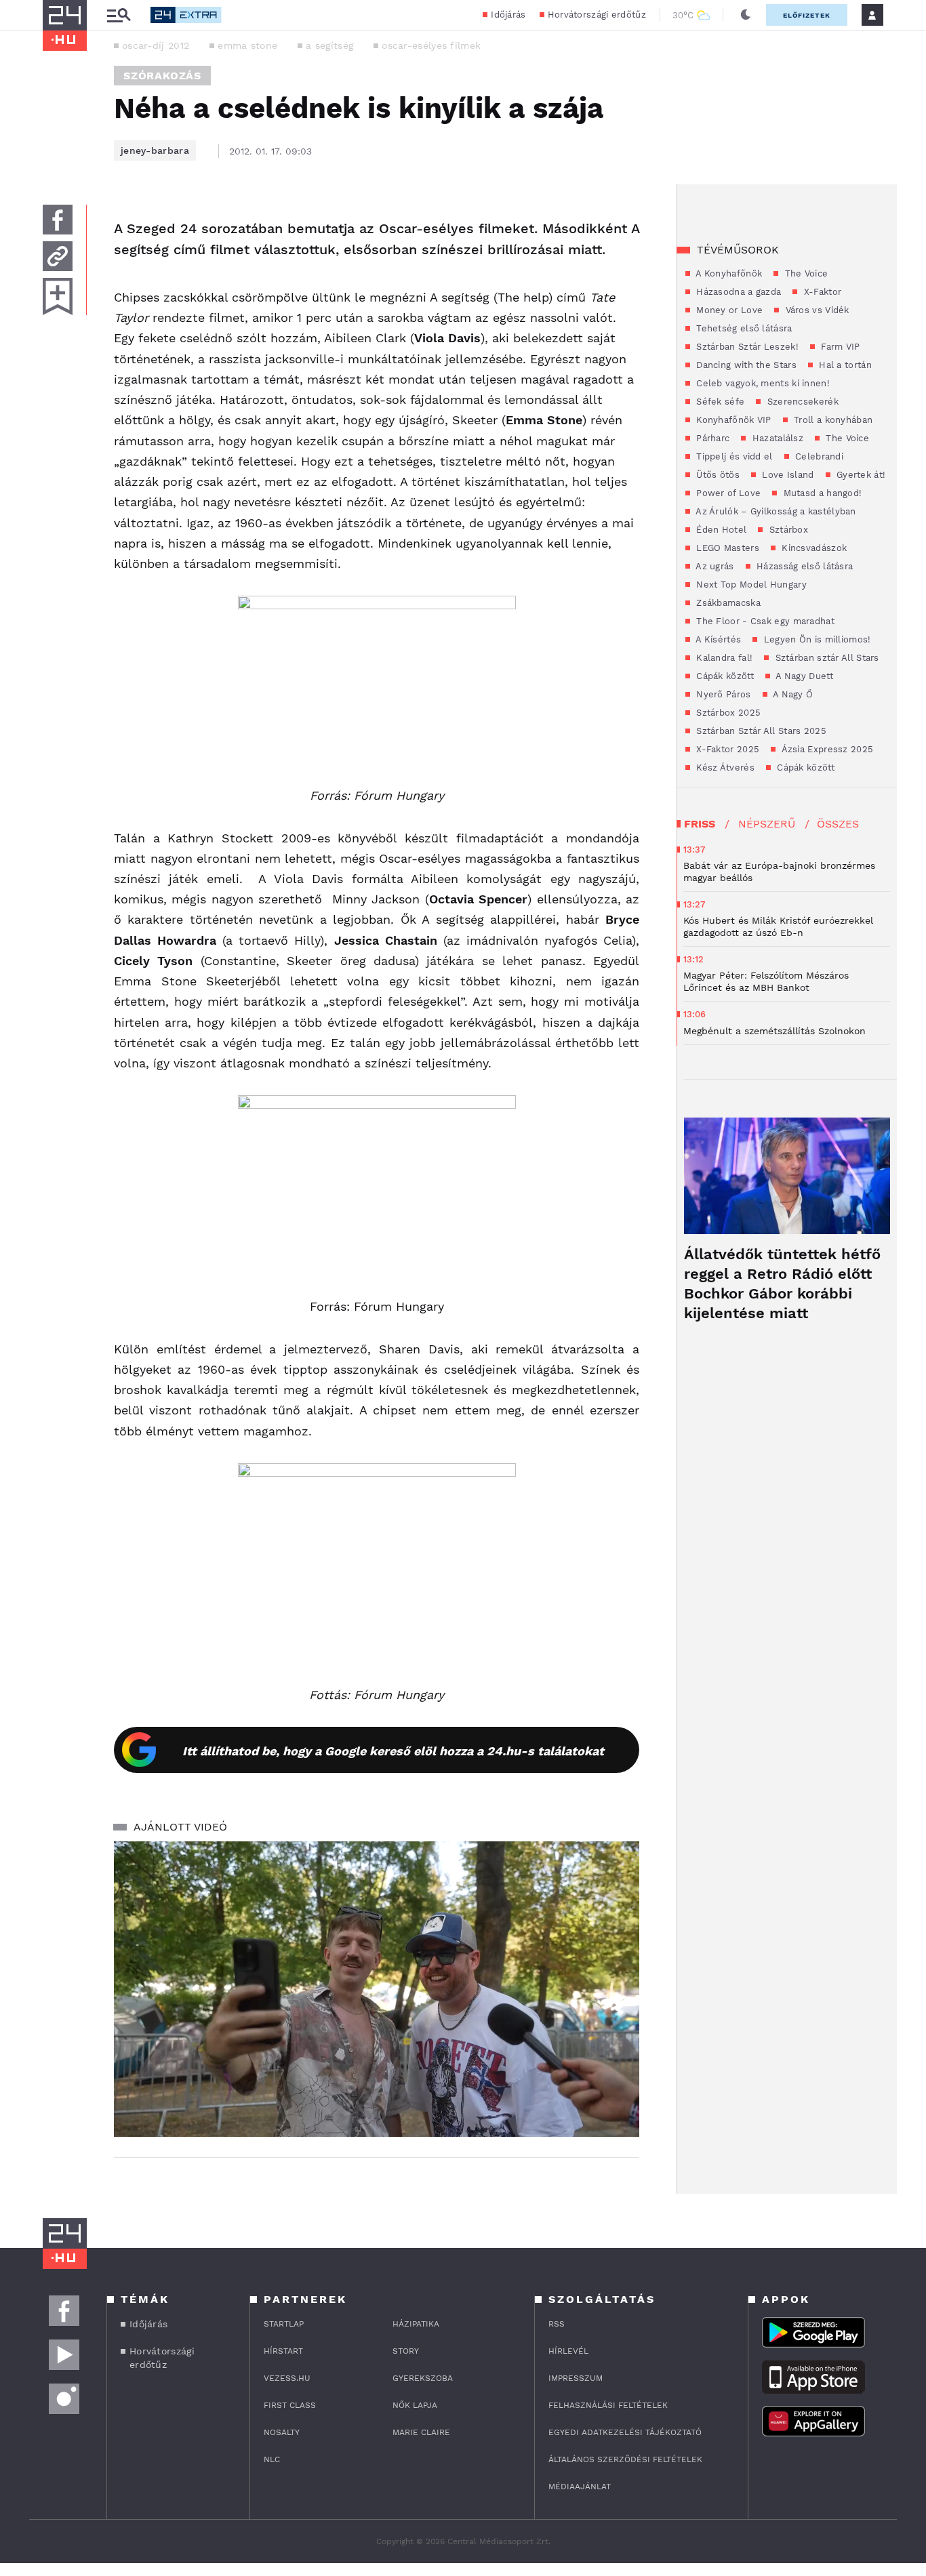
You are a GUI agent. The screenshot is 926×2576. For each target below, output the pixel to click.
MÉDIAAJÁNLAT (580, 2487)
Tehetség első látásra (743, 328)
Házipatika (416, 2324)
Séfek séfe (719, 402)
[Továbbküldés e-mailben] (58, 256)
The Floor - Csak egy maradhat (764, 621)
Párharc (711, 438)
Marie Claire (421, 2432)
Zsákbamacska (727, 603)
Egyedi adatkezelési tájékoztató (625, 2432)
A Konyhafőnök (728, 273)
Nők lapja (415, 2405)
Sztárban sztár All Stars (826, 658)
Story (406, 2351)
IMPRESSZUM (576, 2378)
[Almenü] (119, 15)
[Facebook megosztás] (58, 220)
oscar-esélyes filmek (431, 45)
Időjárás (508, 15)
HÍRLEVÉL (568, 2351)
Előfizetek (807, 15)
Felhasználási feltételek (608, 2405)
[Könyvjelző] (58, 297)
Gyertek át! (860, 475)
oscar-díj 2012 (156, 45)
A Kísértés (717, 639)
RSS (557, 2324)
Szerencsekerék (801, 402)
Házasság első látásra (804, 566)
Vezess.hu (287, 2378)
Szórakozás (162, 76)
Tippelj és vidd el (733, 456)
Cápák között (724, 676)
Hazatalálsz (776, 438)
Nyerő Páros (722, 694)
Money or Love (728, 310)
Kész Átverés (724, 768)
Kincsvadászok (813, 548)
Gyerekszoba (423, 2378)
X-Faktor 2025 (726, 749)
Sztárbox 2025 (727, 713)
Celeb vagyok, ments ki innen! (762, 383)
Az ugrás (714, 566)
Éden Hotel (720, 530)
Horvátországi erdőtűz (597, 15)
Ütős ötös (717, 475)
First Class (290, 2405)
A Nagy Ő (792, 694)
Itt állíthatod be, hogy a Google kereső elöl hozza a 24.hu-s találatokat (393, 1751)
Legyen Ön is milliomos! (816, 639)
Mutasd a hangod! (821, 493)
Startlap (284, 2324)
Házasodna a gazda (737, 292)
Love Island (787, 475)
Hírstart (283, 2351)
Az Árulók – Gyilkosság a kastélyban (775, 511)
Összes (838, 824)
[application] (377, 1989)
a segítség (329, 45)
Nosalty (282, 2432)
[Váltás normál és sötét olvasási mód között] (746, 15)
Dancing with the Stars (745, 365)
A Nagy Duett (803, 676)
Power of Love (727, 493)
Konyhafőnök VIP (732, 420)
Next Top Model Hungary (750, 585)
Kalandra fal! (723, 658)
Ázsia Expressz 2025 (826, 749)
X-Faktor (821, 292)
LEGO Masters (726, 548)
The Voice (805, 273)
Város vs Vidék (816, 310)
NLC (272, 2459)
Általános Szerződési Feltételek (625, 2459)
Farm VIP (839, 347)
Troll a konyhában (832, 420)
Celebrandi (818, 456)
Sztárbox (787, 530)
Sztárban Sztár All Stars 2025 (760, 731)
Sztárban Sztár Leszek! (746, 347)
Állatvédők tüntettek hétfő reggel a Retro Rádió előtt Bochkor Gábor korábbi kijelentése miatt (782, 1284)
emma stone (247, 45)
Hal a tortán (844, 365)
